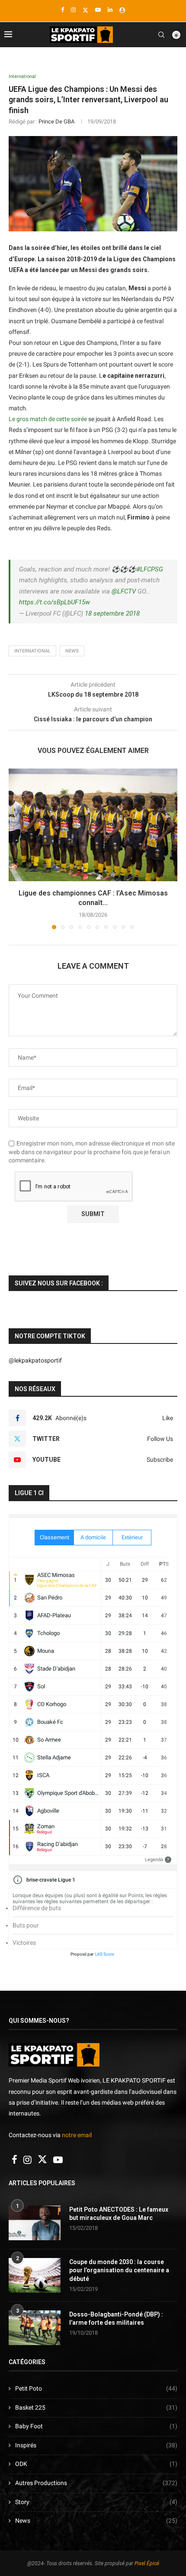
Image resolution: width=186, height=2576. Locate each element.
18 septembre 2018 (112, 613)
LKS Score (105, 1954)
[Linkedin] (110, 10)
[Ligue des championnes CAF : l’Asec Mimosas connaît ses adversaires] (93, 825)
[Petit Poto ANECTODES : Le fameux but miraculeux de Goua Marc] (35, 2223)
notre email (77, 2135)
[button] (16, 848)
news (72, 651)
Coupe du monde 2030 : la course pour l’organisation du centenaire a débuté (119, 2270)
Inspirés (96, 2445)
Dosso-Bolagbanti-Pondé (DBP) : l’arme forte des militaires (116, 2319)
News (96, 2521)
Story (96, 2502)
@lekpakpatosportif (35, 1360)
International (32, 651)
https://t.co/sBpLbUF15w (55, 602)
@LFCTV (124, 591)
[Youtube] (98, 10)
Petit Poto (96, 2388)
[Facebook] (63, 10)
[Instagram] (73, 10)
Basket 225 (96, 2407)
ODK (96, 2464)
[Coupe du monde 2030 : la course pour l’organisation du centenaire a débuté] (35, 2275)
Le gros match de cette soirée (48, 419)
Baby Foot (96, 2426)
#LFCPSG (150, 569)
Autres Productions (96, 2483)
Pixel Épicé (147, 2563)
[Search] (161, 35)
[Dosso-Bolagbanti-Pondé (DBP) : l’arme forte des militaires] (35, 2328)
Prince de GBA (56, 122)
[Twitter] (85, 10)
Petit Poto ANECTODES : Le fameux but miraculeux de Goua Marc (119, 2214)
